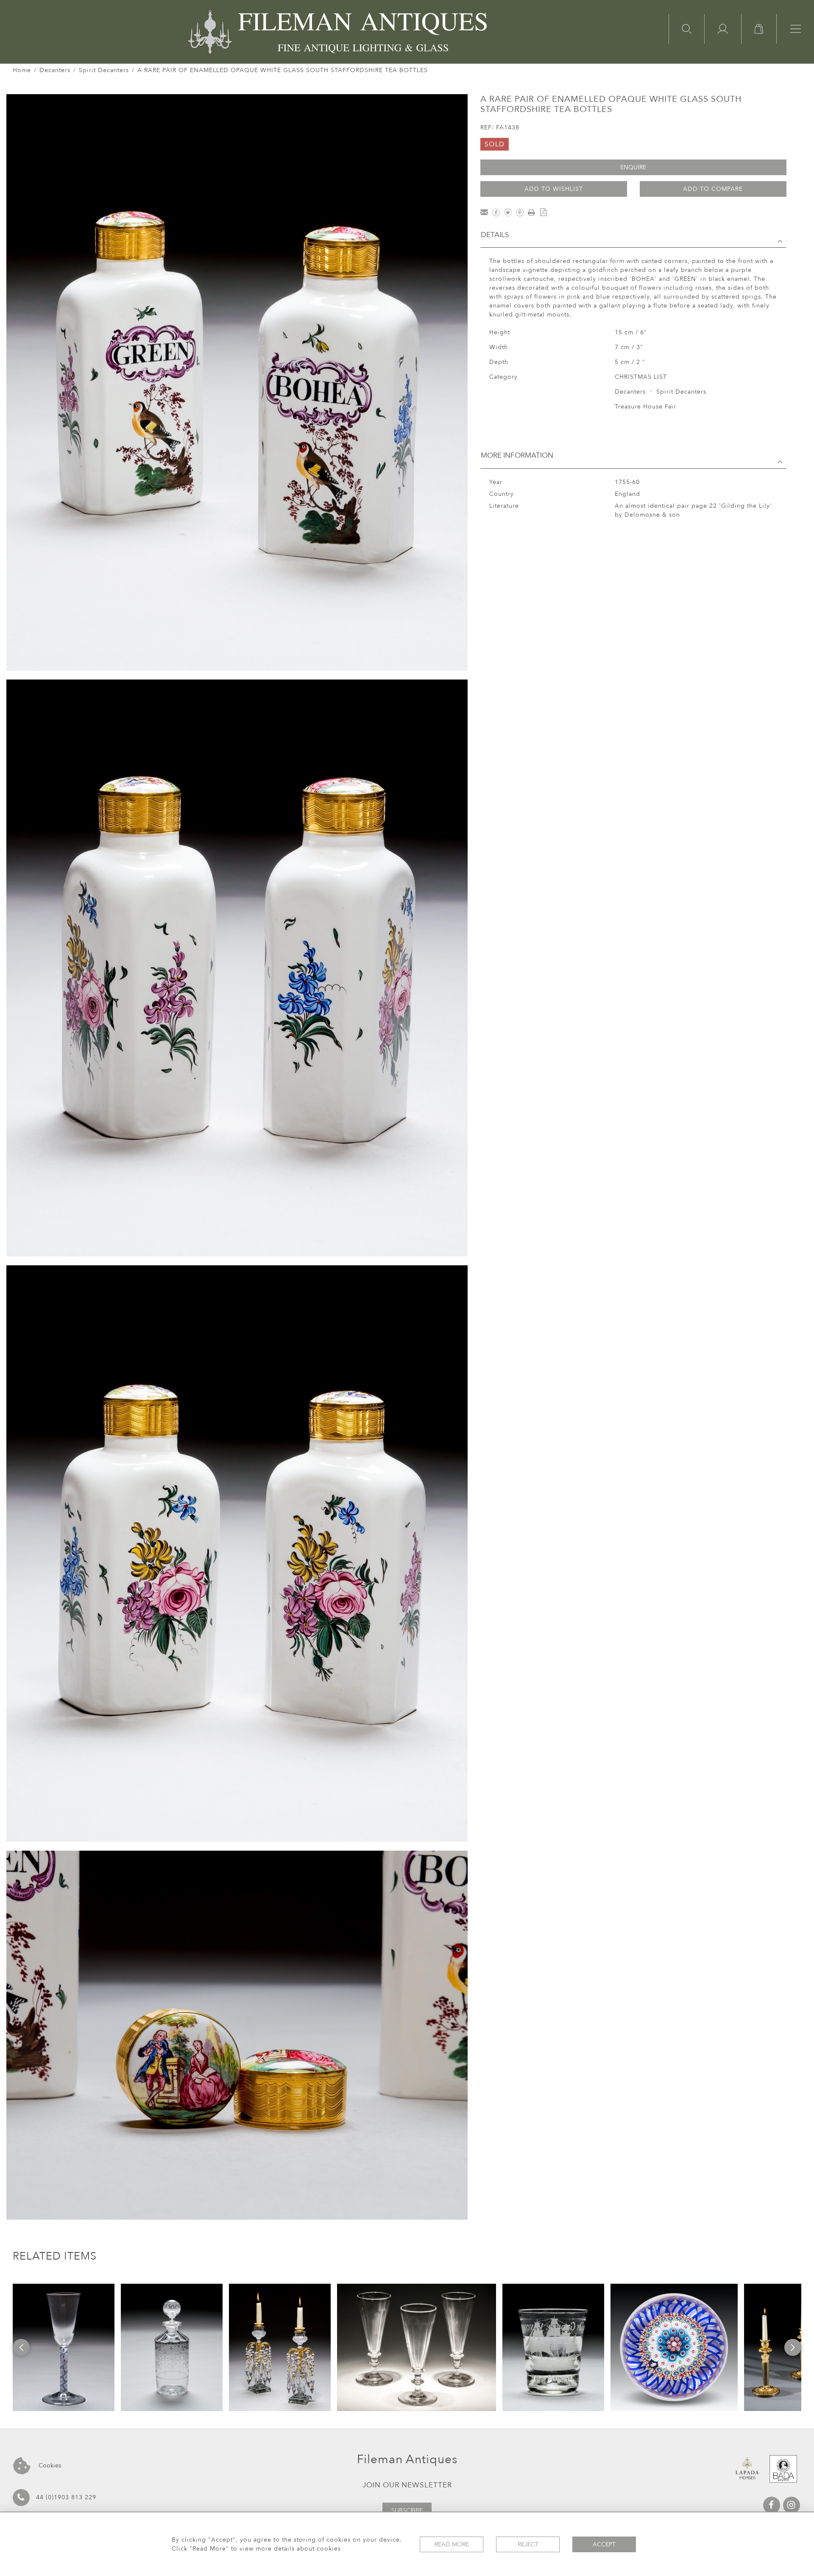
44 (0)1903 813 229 (66, 2497)
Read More (452, 2544)
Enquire (633, 167)
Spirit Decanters (104, 70)
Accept (604, 2544)
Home (22, 70)
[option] (64, 2347)
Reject (528, 2544)
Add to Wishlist (554, 189)
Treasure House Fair (645, 407)
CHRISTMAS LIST (641, 377)
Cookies (49, 2466)
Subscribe (407, 2510)
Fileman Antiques (407, 2459)
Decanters (55, 70)
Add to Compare (713, 189)
